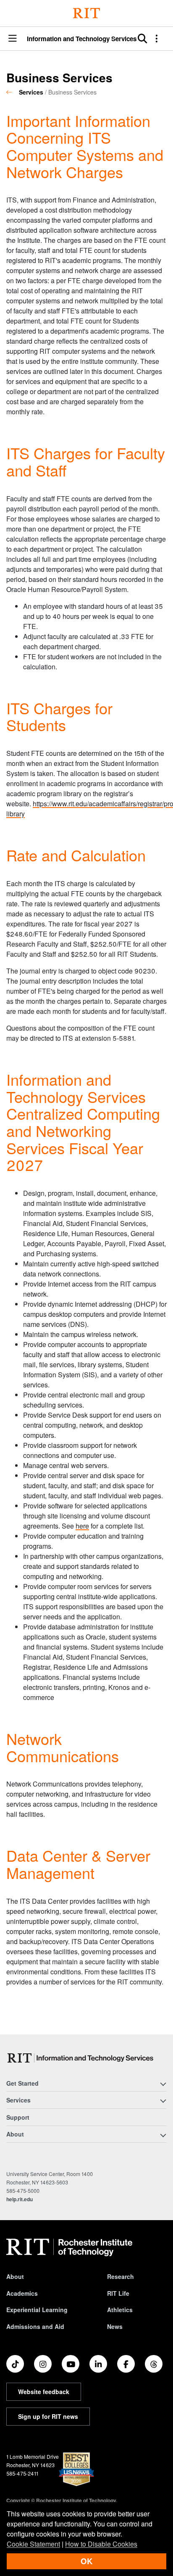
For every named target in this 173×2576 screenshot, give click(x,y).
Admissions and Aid (35, 2326)
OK (86, 2561)
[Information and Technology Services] (82, 2058)
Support (18, 2117)
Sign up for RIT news (48, 2416)
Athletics (120, 2310)
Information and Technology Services (82, 39)
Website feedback (44, 2392)
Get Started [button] (22, 2083)
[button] (13, 39)
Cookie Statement (33, 2544)
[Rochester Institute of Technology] (86, 13)
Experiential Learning (37, 2310)
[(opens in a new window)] (15, 2364)
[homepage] (13, 92)
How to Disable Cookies (101, 2544)
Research (121, 2276)
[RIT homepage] (69, 2247)
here (82, 1526)
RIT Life (118, 2293)
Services (31, 92)
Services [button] (18, 2100)
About (15, 2276)
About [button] (15, 2134)
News (115, 2326)
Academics (22, 2293)
